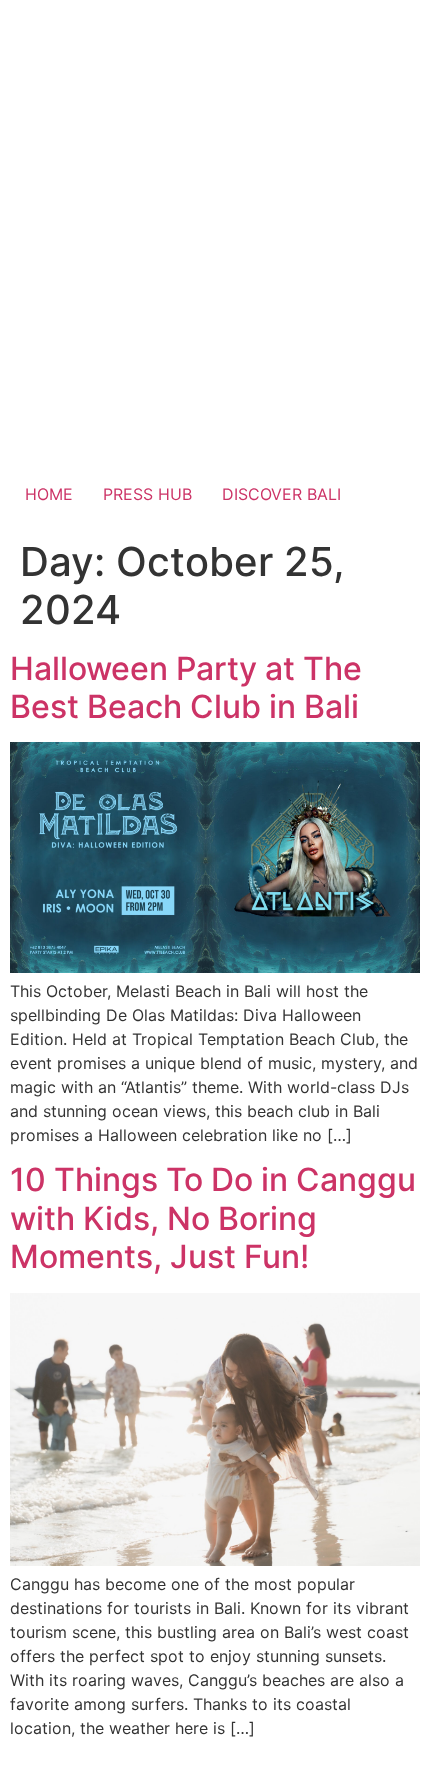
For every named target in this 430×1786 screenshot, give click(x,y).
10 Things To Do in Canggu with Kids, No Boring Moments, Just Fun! (213, 1218)
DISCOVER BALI (281, 494)
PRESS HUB (147, 494)
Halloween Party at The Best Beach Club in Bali (186, 687)
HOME (49, 494)
